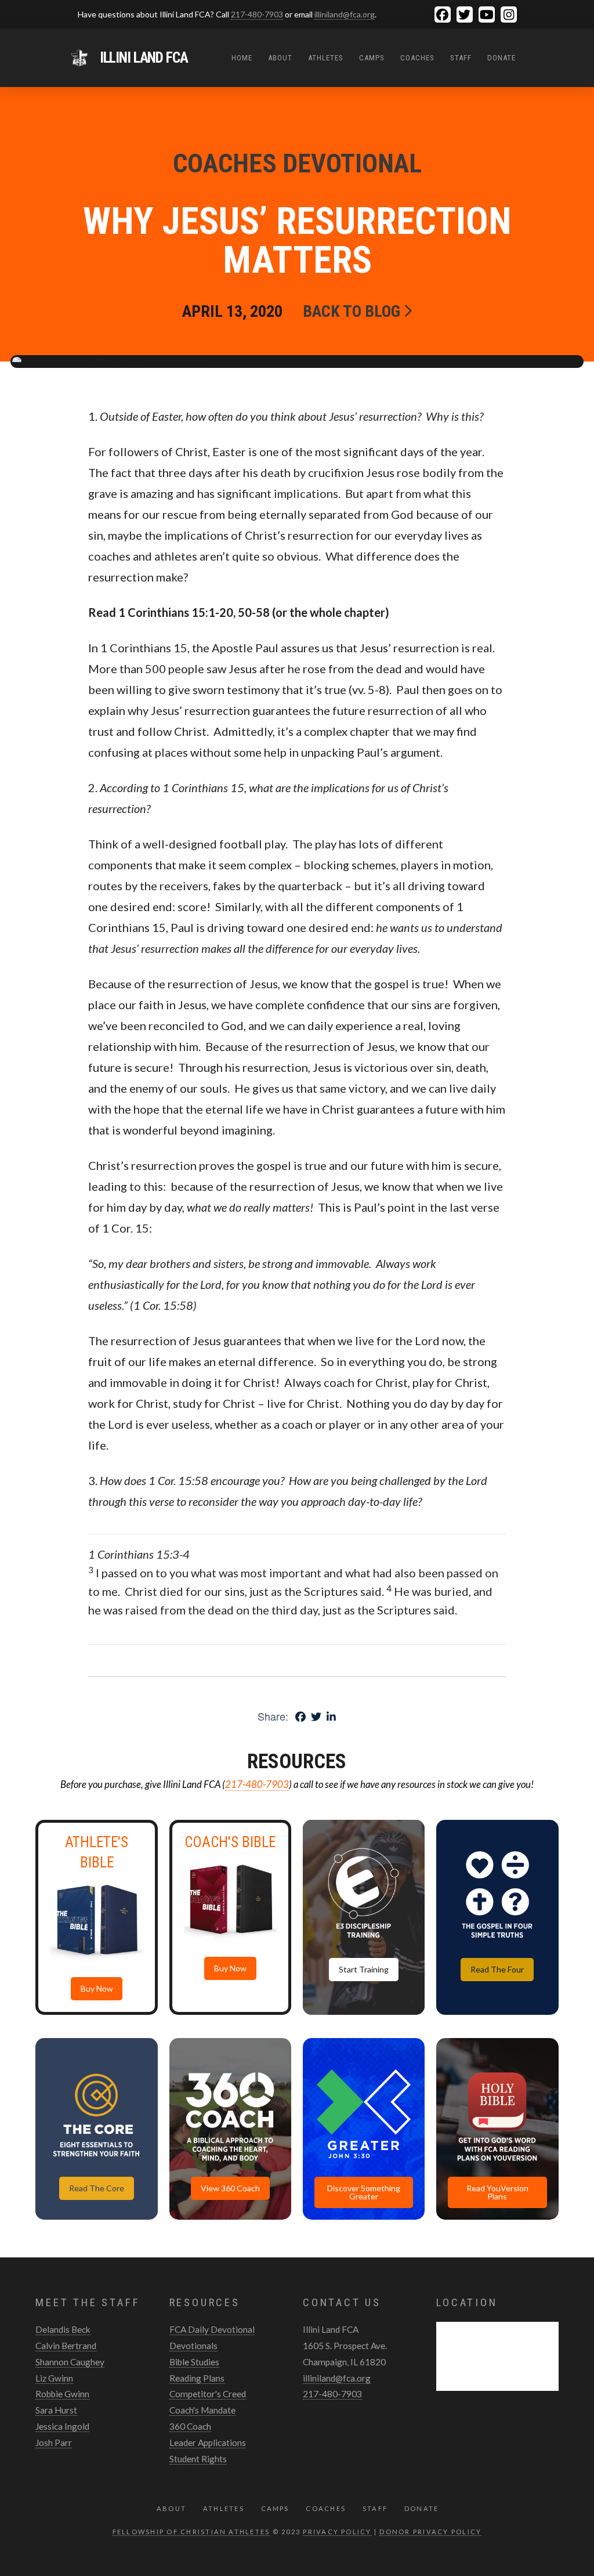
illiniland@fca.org (345, 14)
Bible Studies (194, 2362)
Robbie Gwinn (62, 2394)
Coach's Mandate (202, 2410)
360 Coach (190, 2426)
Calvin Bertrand (66, 2346)
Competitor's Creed (208, 2394)
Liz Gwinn (54, 2378)
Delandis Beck (63, 2329)
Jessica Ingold (62, 2426)
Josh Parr (54, 2443)
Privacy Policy (337, 2532)
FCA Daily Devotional (212, 2329)
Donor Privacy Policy (430, 2532)
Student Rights (198, 2459)
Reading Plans (197, 2378)
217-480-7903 (257, 14)
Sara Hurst (56, 2410)
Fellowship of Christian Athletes (191, 2532)
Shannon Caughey (70, 2362)
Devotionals (193, 2346)
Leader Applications (208, 2443)
